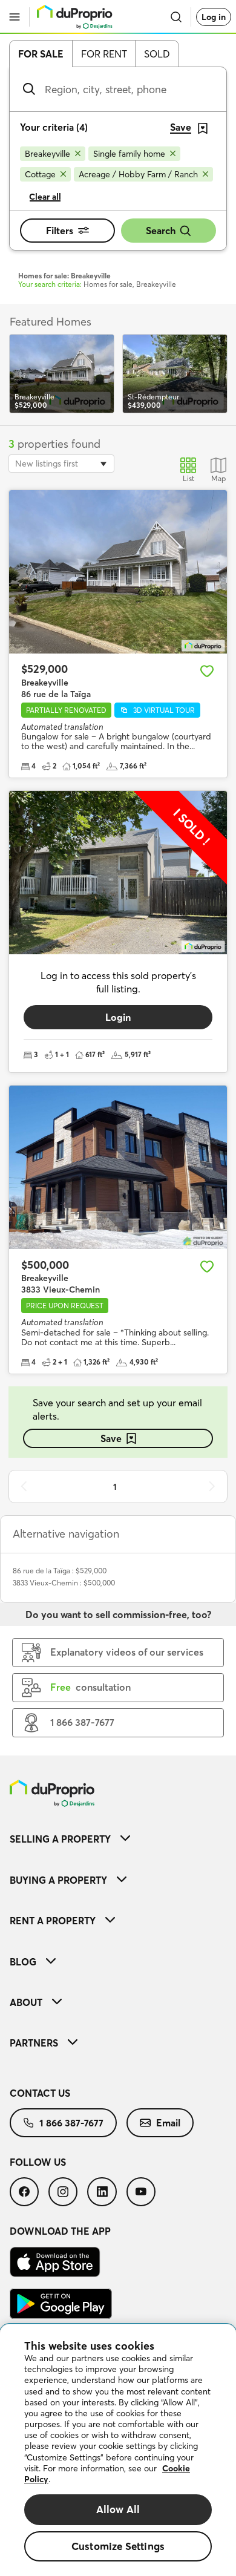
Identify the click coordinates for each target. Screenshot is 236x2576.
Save (111, 1438)
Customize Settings (118, 2546)
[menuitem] (118, 1839)
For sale (41, 54)
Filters (60, 231)
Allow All (118, 2509)
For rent (104, 54)
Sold (157, 54)
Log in (214, 17)
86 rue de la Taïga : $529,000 (60, 1571)
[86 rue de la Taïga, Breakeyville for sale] (118, 572)
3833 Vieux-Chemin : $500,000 (64, 1583)
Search (161, 231)
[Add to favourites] (207, 671)
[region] (118, 2450)
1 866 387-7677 (71, 2123)
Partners (34, 2043)
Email (168, 2123)
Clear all (45, 197)
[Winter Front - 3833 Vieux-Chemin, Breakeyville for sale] (118, 1167)
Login (118, 1017)
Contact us (40, 2093)
